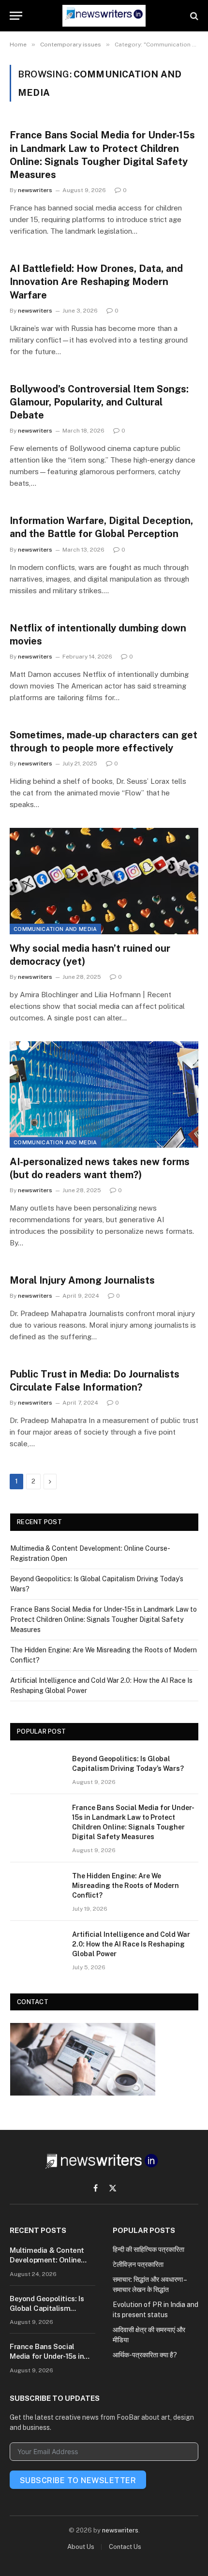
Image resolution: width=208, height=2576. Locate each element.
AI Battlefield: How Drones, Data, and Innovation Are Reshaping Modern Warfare (96, 282)
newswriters (120, 2530)
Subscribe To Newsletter (78, 2480)
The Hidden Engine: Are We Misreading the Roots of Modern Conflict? (126, 1886)
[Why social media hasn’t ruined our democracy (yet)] (104, 881)
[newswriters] (104, 16)
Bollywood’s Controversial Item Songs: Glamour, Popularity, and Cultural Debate (99, 402)
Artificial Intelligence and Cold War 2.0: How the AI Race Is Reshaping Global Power (131, 1944)
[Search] (193, 16)
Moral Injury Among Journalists (82, 1280)
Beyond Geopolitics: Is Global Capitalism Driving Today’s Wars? (47, 2308)
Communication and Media (55, 929)
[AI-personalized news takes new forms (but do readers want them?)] (104, 1094)
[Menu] (16, 16)
